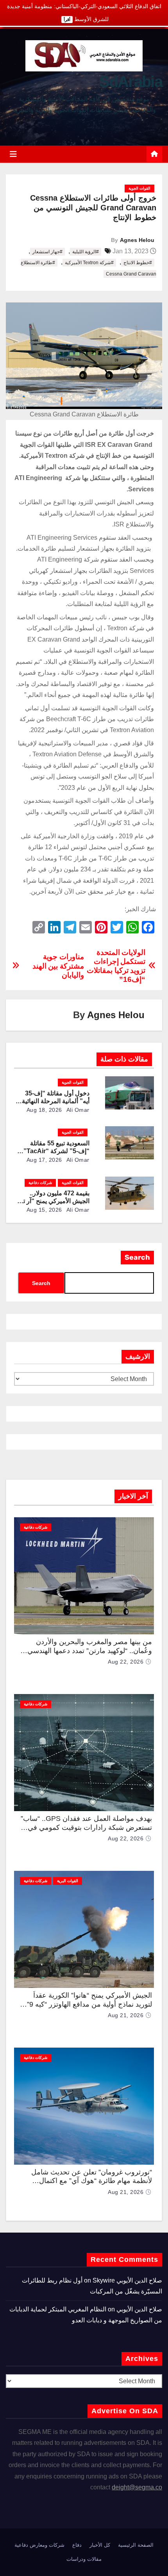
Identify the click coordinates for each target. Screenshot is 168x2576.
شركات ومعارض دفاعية (39, 2545)
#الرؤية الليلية (86, 252)
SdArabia (131, 82)
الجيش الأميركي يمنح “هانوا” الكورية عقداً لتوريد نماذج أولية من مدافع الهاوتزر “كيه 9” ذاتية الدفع (89, 2004)
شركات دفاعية (40, 1183)
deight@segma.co (137, 2487)
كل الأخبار (100, 2545)
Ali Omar (77, 1110)
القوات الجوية (139, 188)
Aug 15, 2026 (44, 1210)
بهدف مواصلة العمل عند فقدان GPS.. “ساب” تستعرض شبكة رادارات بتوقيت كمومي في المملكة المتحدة (86, 1827)
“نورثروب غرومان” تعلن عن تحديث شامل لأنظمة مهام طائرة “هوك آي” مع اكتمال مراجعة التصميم (92, 2181)
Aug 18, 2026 (44, 1110)
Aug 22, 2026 (126, 1662)
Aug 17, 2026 (44, 1160)
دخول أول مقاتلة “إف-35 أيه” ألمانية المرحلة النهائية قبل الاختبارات (56, 1101)
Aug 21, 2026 (126, 2015)
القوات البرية (68, 1881)
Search (137, 1257)
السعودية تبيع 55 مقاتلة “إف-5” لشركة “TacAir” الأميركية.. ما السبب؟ (56, 1151)
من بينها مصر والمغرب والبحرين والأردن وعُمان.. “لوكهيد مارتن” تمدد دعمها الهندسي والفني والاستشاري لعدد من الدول (90, 1651)
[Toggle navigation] (13, 154)
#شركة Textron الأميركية (89, 263)
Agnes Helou (137, 240)
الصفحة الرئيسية (136, 2545)
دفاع (77, 2545)
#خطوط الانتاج (138, 263)
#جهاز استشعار (47, 252)
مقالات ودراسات (84, 2559)
